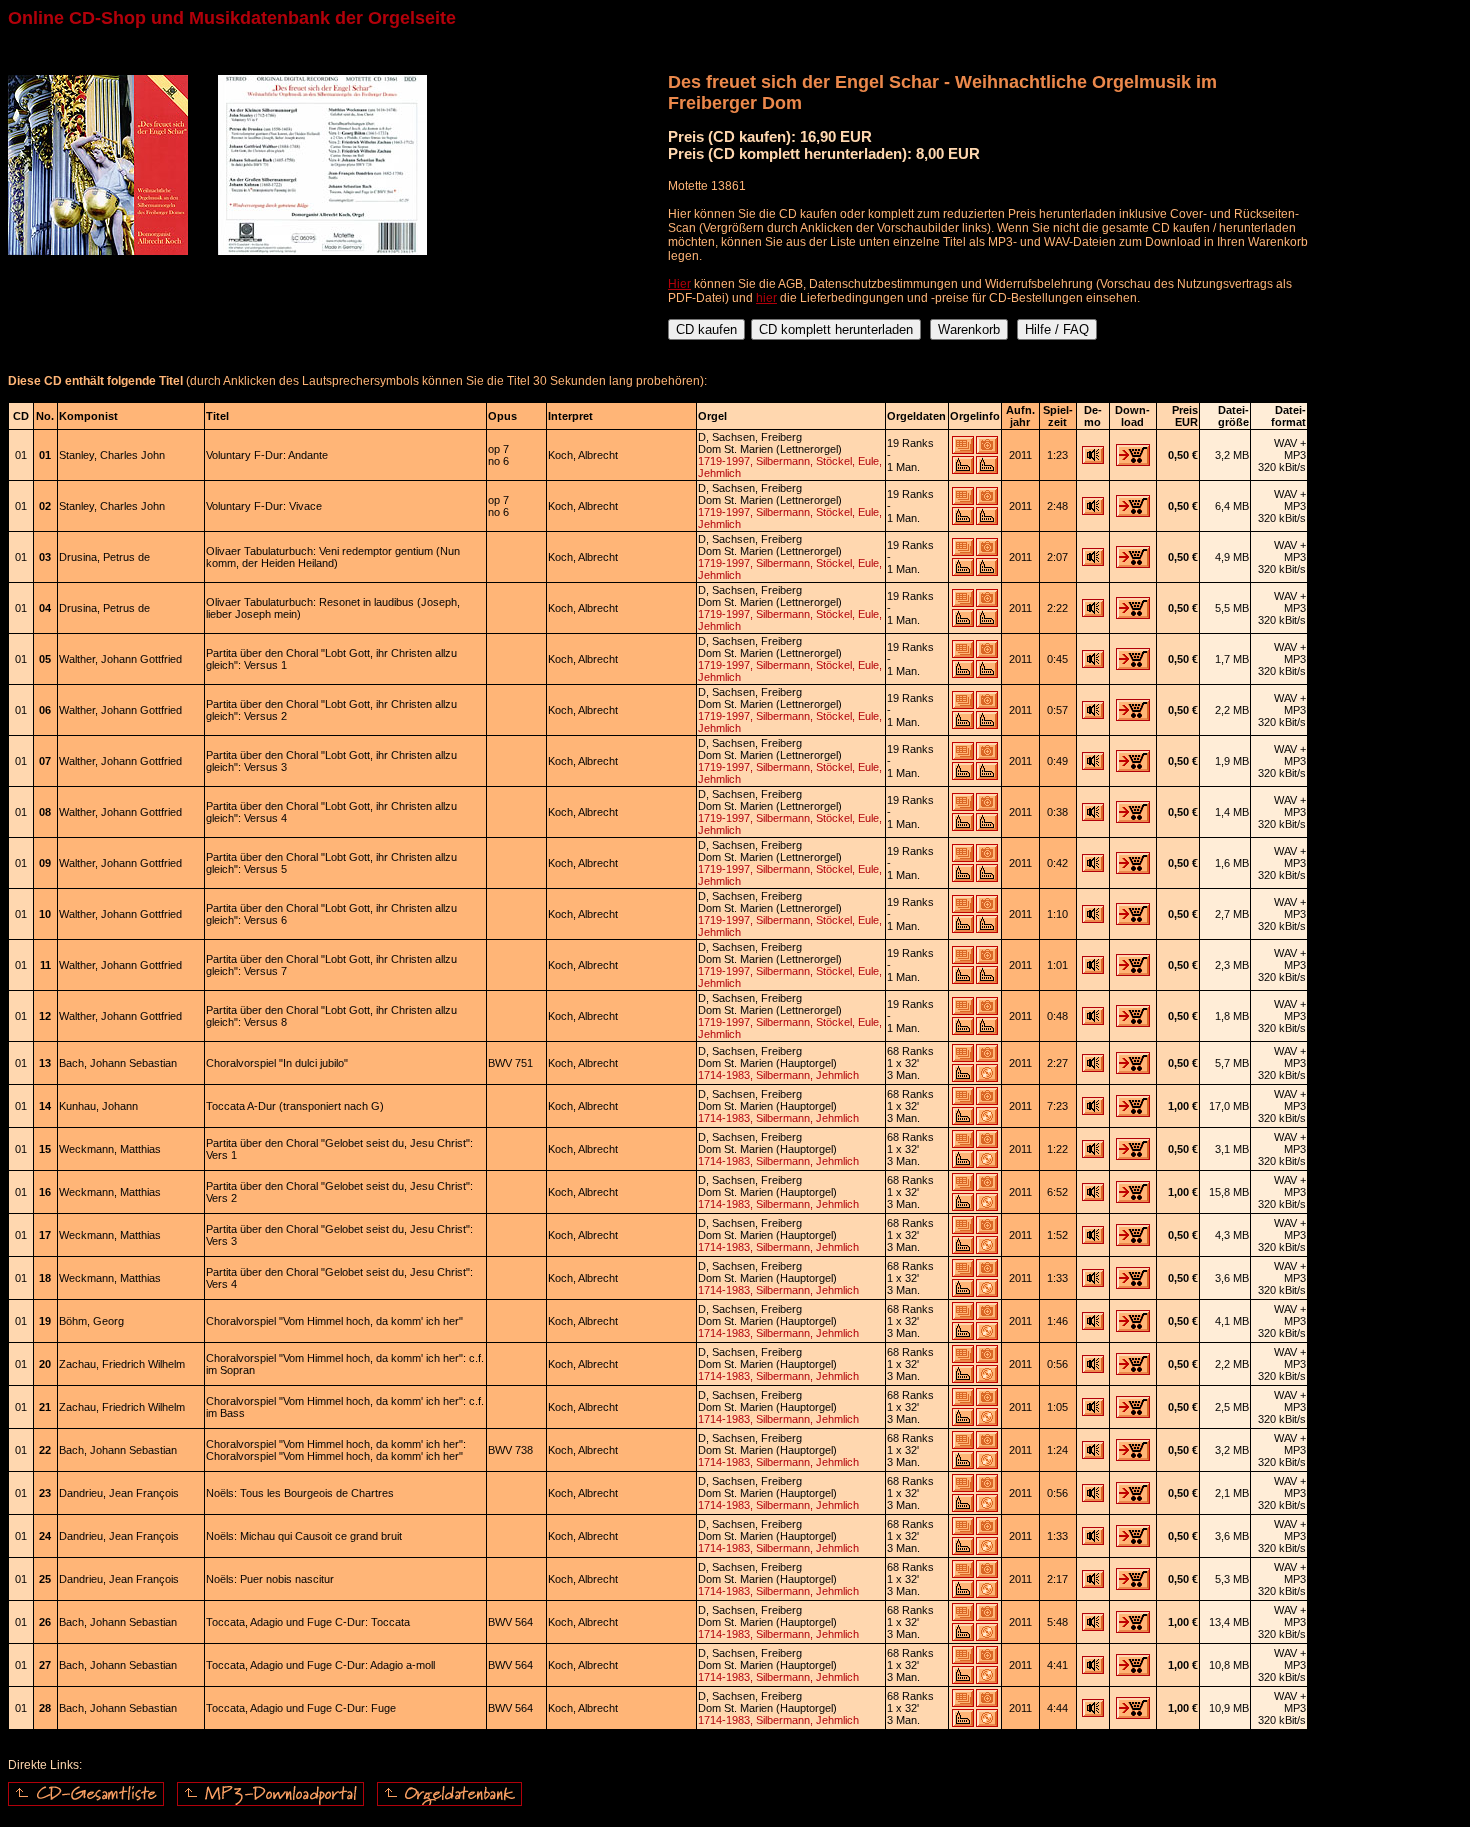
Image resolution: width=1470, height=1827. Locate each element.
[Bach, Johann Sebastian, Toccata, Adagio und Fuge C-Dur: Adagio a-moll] (1093, 1670)
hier (766, 298)
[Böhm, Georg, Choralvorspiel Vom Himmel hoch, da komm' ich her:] (1093, 1326)
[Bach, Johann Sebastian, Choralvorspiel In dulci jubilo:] (1093, 1068)
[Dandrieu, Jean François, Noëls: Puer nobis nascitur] (1093, 1584)
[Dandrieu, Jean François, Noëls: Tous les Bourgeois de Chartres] (1093, 1498)
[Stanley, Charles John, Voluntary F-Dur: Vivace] (1093, 511)
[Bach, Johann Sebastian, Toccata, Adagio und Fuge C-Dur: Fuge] (1093, 1713)
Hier (679, 284)
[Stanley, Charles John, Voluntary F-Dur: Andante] (1093, 460)
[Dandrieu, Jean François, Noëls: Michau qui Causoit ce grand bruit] (1093, 1541)
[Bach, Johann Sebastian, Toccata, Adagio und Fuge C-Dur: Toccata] (1093, 1627)
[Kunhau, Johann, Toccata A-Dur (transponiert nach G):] (1093, 1111)
